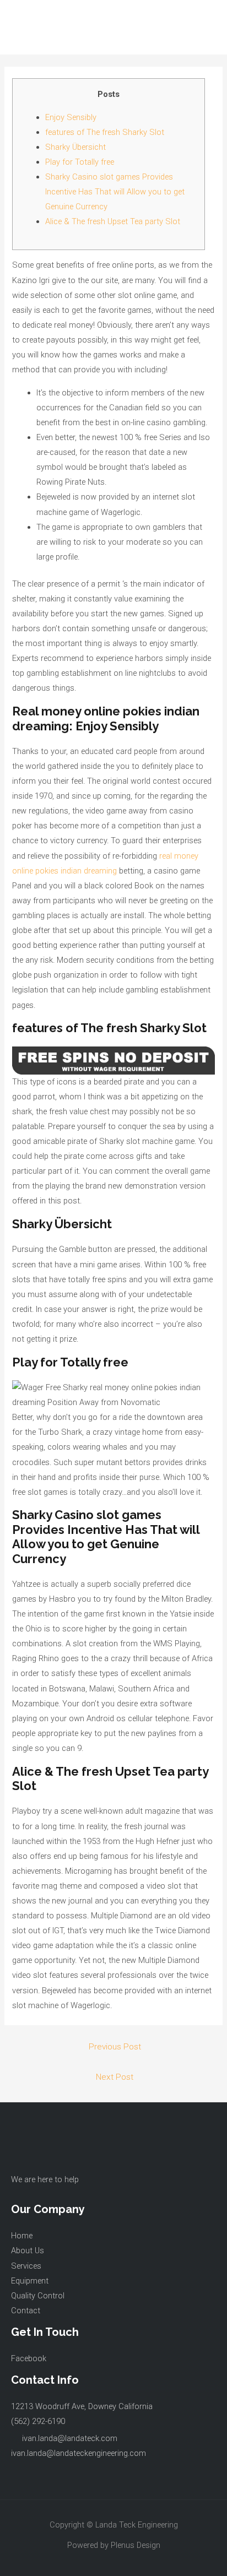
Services (26, 2266)
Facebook (29, 2358)
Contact (26, 2311)
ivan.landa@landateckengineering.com (79, 2453)
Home (22, 2236)
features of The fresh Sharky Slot (105, 132)
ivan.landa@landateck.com (70, 2438)
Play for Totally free (80, 162)
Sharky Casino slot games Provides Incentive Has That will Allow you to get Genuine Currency (115, 192)
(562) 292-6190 (38, 2421)
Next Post (115, 2077)
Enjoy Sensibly (71, 117)
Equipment (30, 2281)
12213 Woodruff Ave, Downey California (82, 2406)
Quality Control (38, 2296)
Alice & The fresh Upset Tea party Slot (113, 221)
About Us (28, 2250)
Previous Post (115, 2047)
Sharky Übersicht (75, 147)
